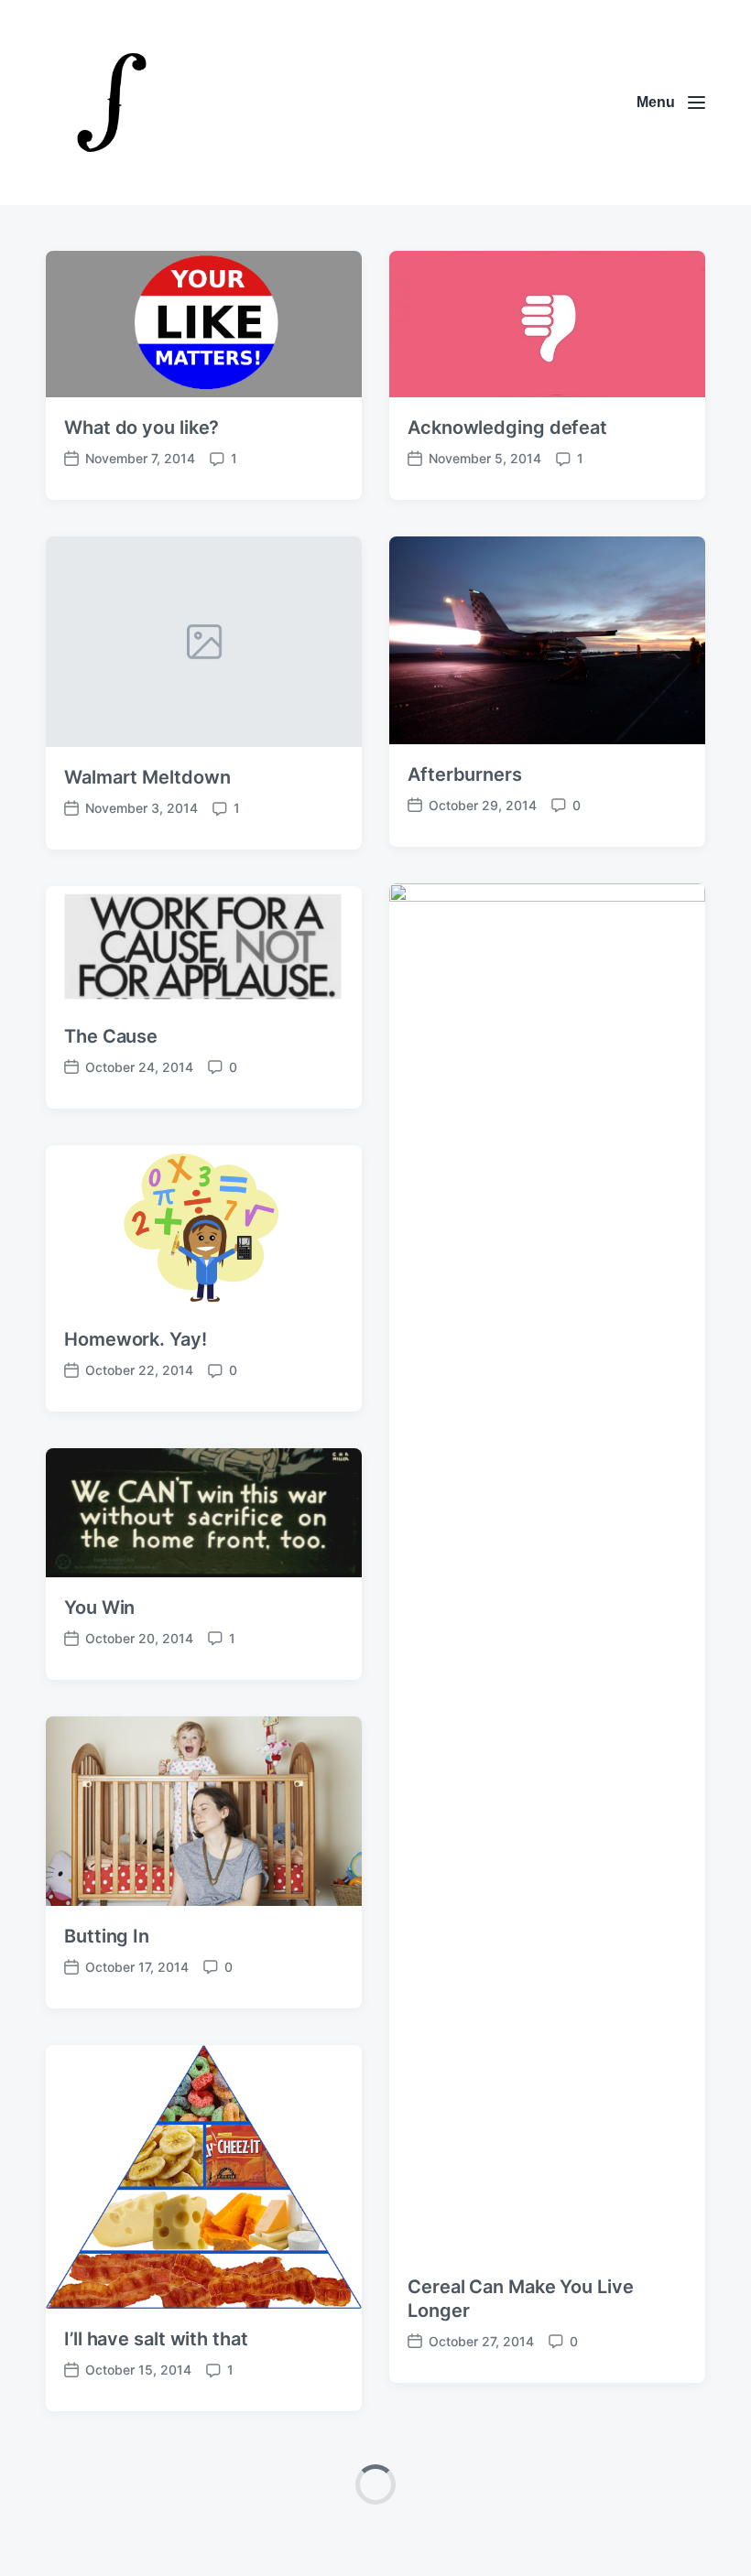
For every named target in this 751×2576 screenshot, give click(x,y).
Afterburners (465, 774)
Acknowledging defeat (507, 428)
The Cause (111, 1036)
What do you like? (141, 428)
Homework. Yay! (136, 1339)
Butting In (107, 1936)
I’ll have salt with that (156, 2339)
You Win (99, 1607)
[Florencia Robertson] (112, 103)
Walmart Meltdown (147, 777)
